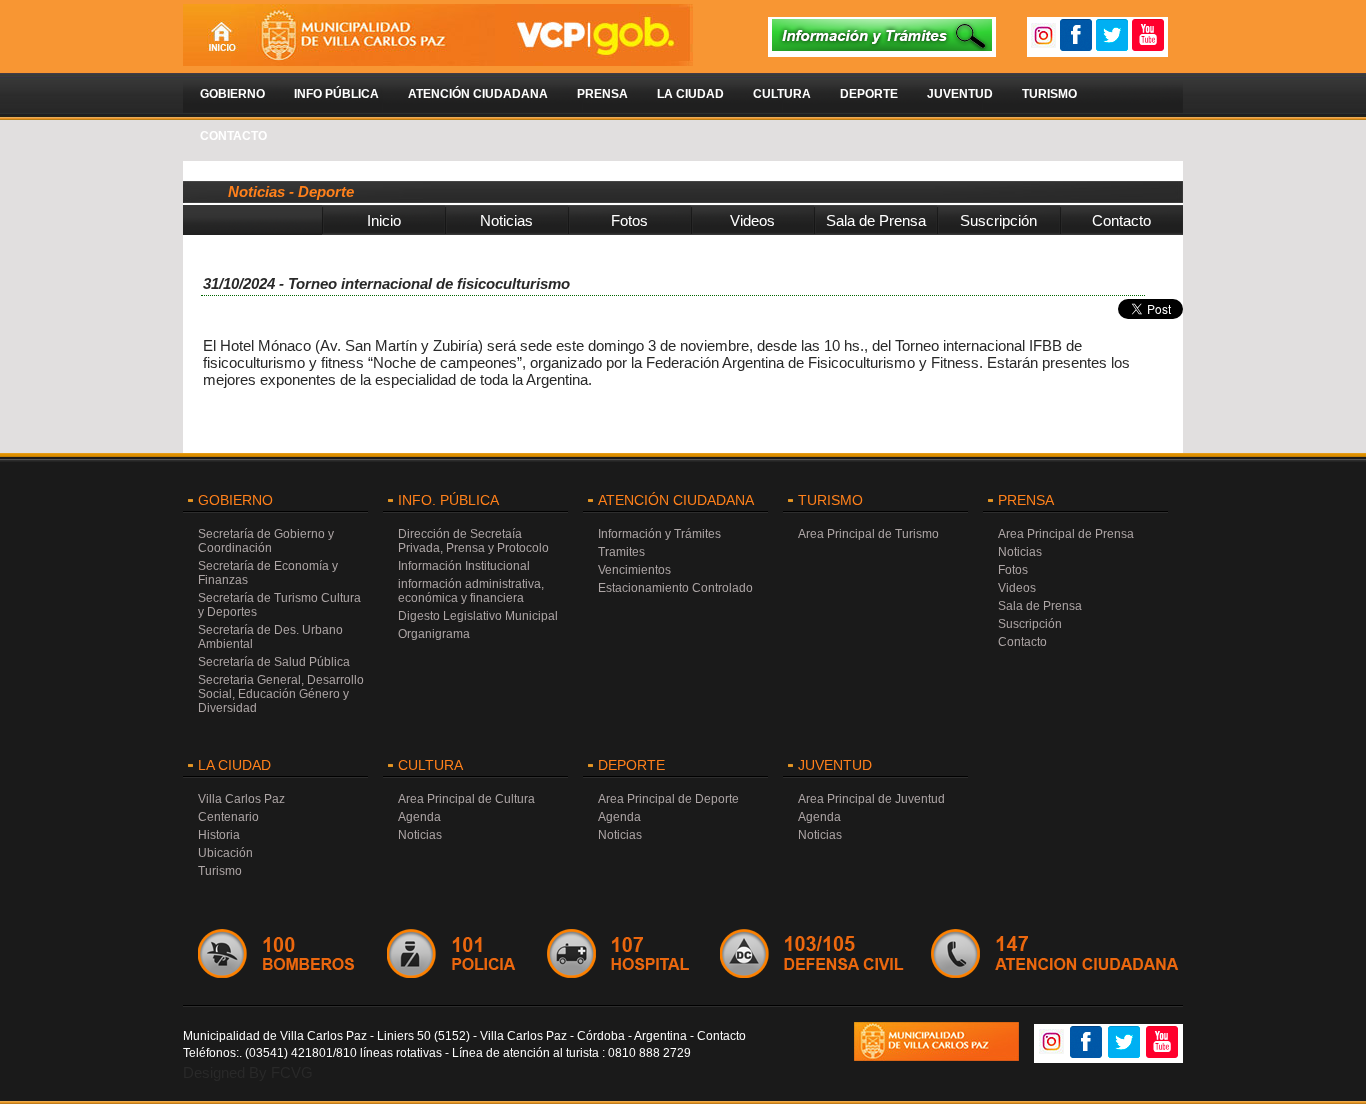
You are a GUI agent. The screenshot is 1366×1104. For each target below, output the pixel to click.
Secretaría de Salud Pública (274, 662)
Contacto (233, 136)
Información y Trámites (659, 534)
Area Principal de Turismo (868, 534)
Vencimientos (634, 570)
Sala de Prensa (876, 220)
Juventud (960, 94)
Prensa (602, 94)
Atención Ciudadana (478, 94)
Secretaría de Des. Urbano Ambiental (270, 637)
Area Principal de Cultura (466, 799)
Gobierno (232, 94)
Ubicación (225, 853)
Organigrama (434, 634)
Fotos (629, 220)
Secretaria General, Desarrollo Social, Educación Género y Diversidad (281, 694)
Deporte (869, 94)
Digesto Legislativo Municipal (478, 616)
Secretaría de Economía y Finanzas (268, 573)
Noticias (506, 220)
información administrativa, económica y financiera (471, 591)
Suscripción (998, 220)
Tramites (621, 552)
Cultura (782, 94)
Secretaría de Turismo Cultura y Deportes (279, 605)
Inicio (384, 220)
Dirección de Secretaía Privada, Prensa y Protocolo (473, 541)
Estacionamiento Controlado (675, 588)
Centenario (228, 817)
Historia (219, 835)
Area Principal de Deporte (668, 799)
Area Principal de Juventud (871, 799)
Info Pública (336, 94)
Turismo (1049, 94)
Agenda (419, 817)
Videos (752, 220)
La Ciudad (690, 94)
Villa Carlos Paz (241, 799)
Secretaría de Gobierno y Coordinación (266, 541)
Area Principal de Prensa (1066, 534)
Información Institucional (464, 566)
